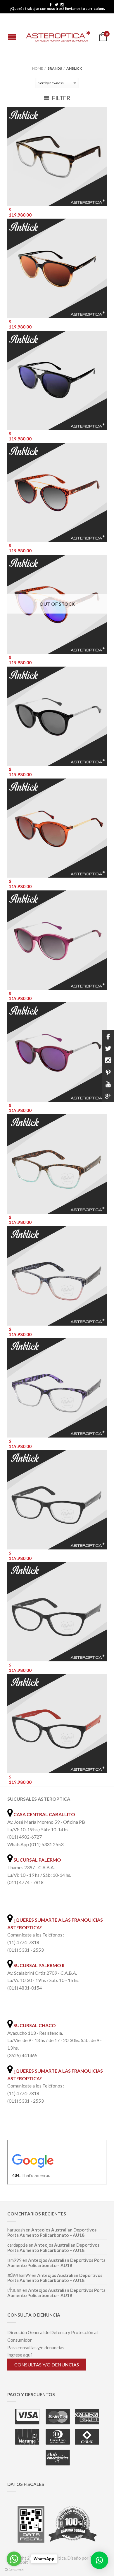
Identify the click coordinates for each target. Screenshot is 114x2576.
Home (38, 68)
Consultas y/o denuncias (47, 2365)
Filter (61, 98)
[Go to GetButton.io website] (14, 2570)
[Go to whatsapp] (14, 2559)
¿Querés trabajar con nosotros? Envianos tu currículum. (57, 9)
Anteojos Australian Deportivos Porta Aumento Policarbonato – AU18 (52, 2232)
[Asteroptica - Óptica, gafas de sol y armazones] (58, 35)
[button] (99, 2560)
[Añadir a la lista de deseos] (99, 114)
